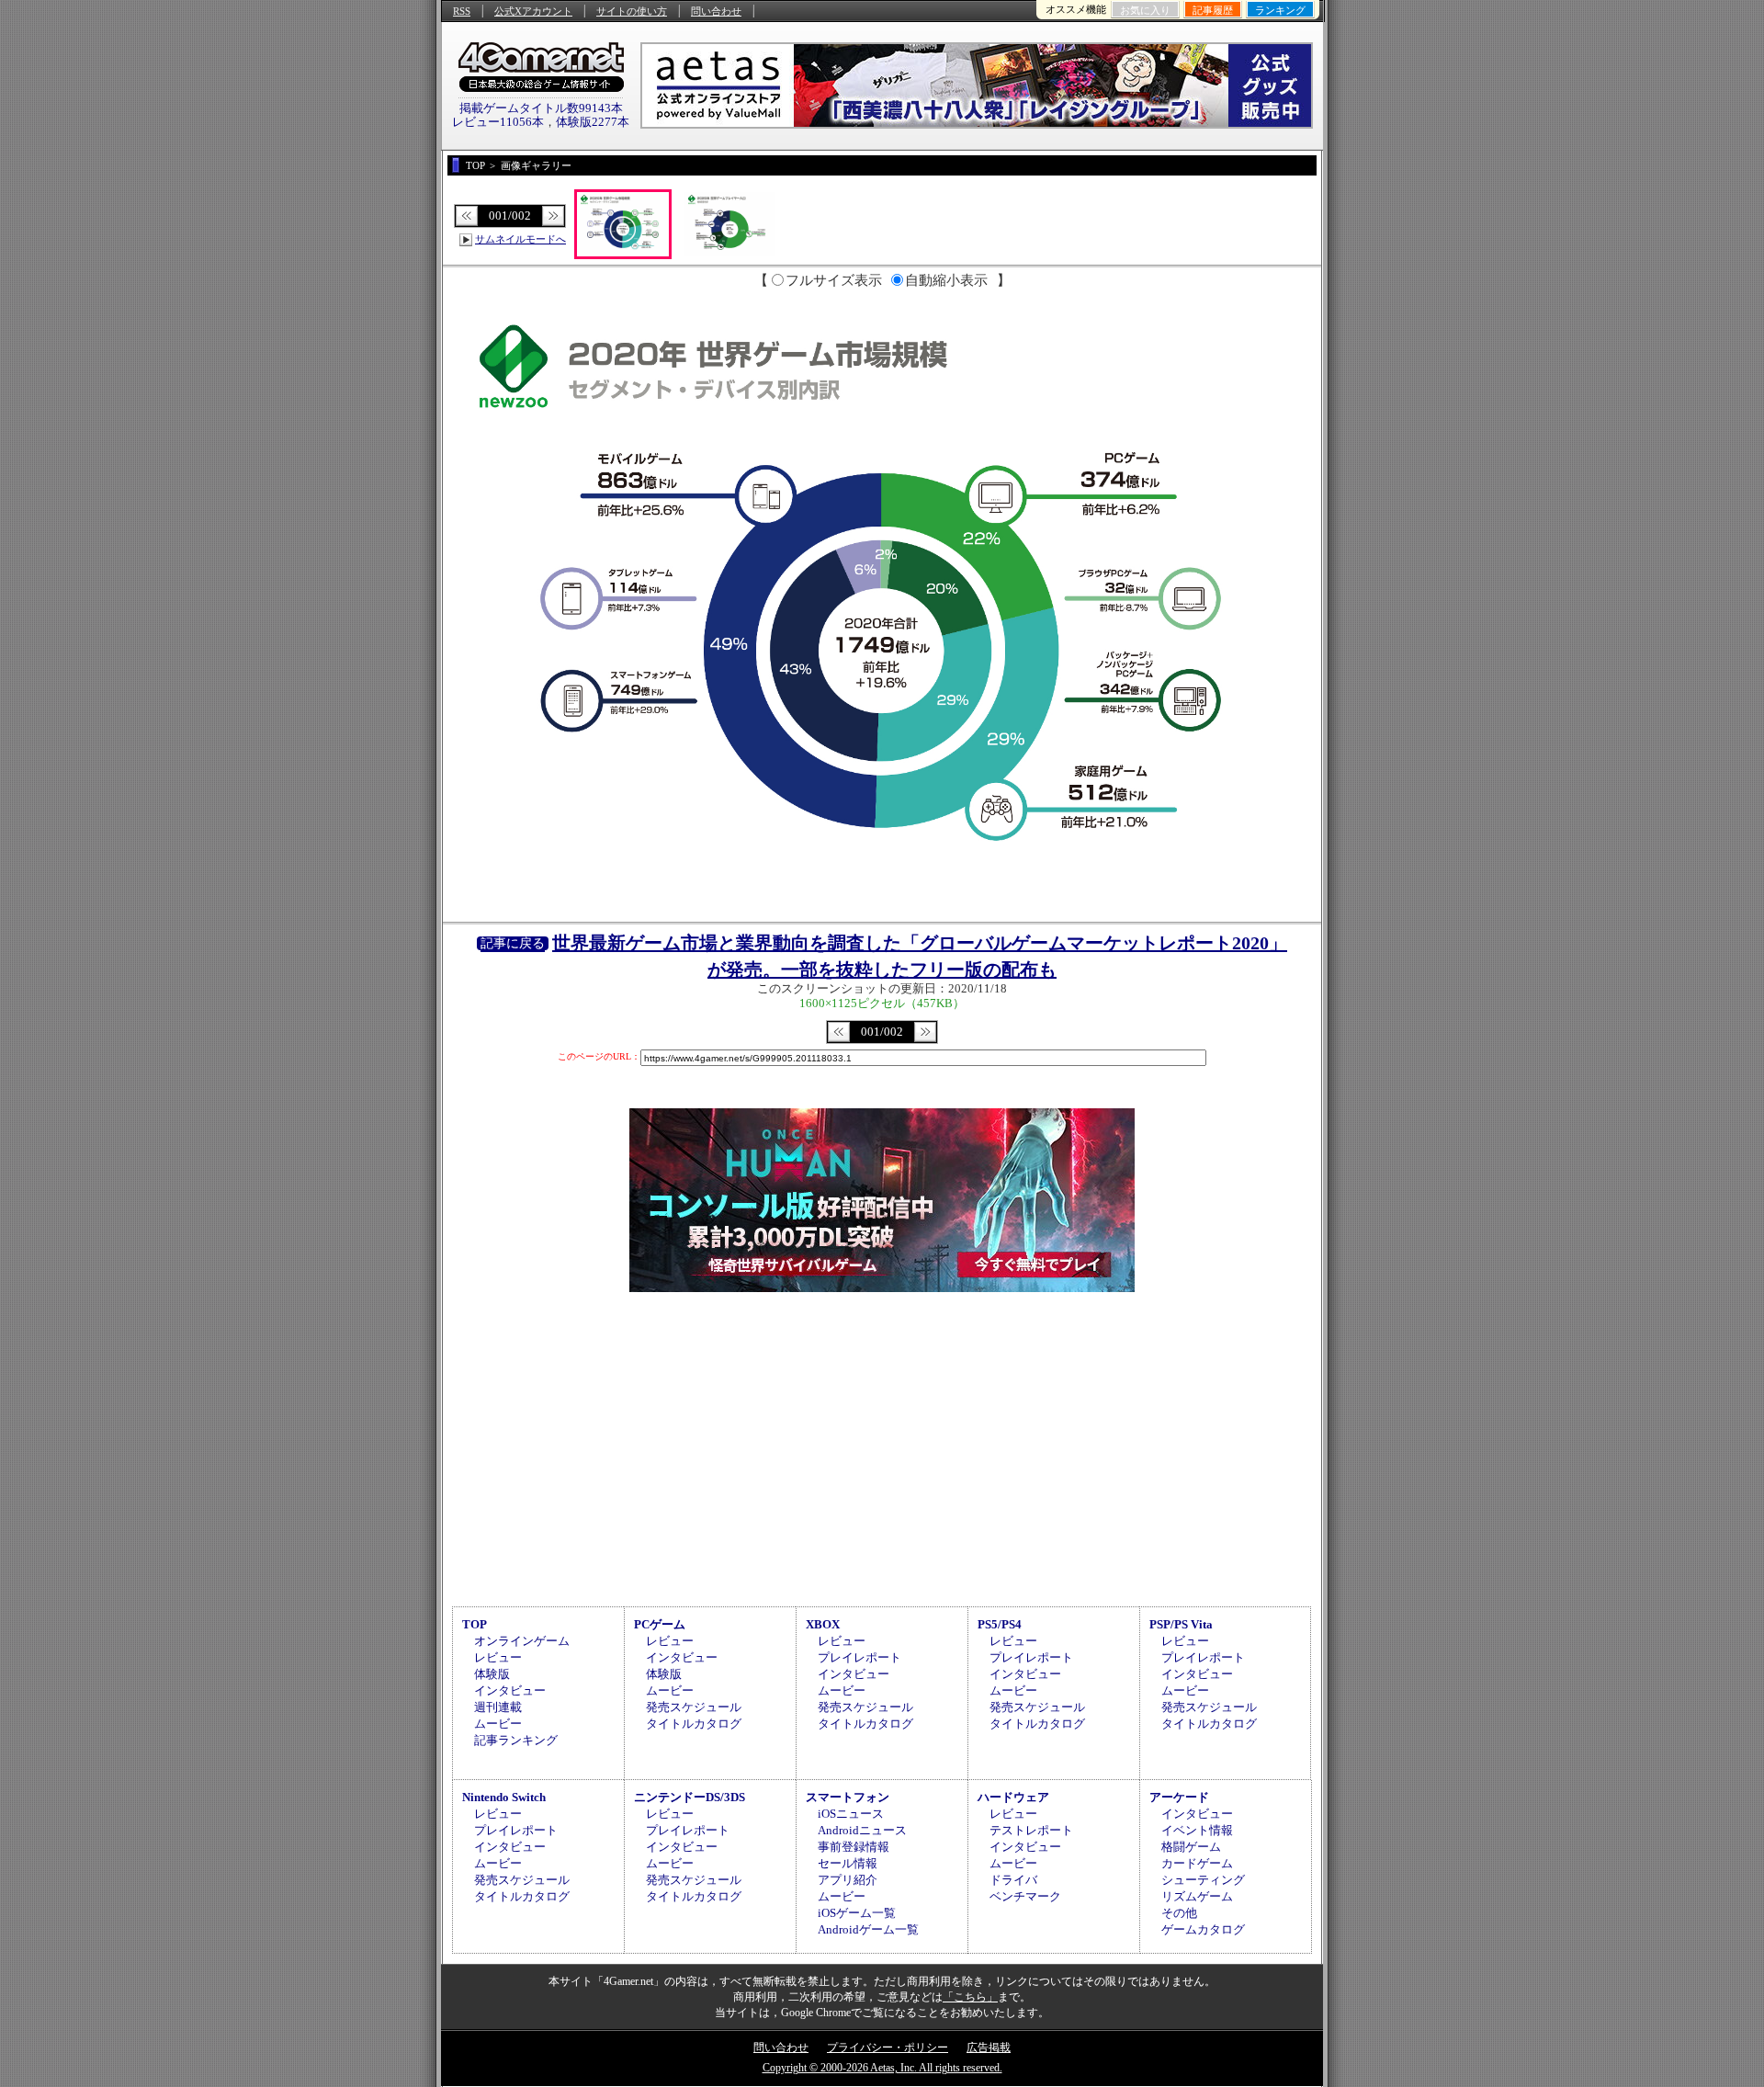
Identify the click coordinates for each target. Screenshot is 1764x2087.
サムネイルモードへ (520, 239)
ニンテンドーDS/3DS (690, 1797)
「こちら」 (970, 1997)
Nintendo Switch (504, 1797)
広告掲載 (989, 2047)
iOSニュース (851, 1814)
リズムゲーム (1197, 1896)
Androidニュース (862, 1830)
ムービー (498, 1724)
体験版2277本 (593, 122)
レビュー (498, 1657)
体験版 (492, 1674)
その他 (1179, 1913)
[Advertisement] (882, 1446)
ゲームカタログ (1203, 1929)
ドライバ (1013, 1880)
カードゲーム (1197, 1863)
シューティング (1203, 1880)
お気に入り (1145, 10)
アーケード (1179, 1797)
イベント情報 (1197, 1830)
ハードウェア (1013, 1797)
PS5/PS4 (1000, 1624)
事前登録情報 (854, 1847)
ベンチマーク (1025, 1896)
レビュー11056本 (498, 122)
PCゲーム (660, 1624)
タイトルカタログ (694, 1724)
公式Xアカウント (533, 11)
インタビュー (510, 1690)
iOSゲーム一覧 (857, 1913)
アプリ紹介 (848, 1880)
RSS (462, 11)
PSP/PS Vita (1181, 1624)
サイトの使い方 (632, 11)
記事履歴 (1213, 10)
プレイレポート (859, 1657)
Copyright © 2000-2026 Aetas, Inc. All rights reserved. (882, 2068)
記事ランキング (516, 1740)
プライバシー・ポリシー (888, 2047)
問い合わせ (716, 11)
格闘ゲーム (1191, 1847)
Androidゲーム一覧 (868, 1929)
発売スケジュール (694, 1707)
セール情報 (848, 1863)
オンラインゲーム (522, 1641)
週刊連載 (498, 1707)
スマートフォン (848, 1797)
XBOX (823, 1624)
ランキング (1280, 10)
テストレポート (1031, 1830)
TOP (475, 1624)
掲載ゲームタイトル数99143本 (541, 108)
